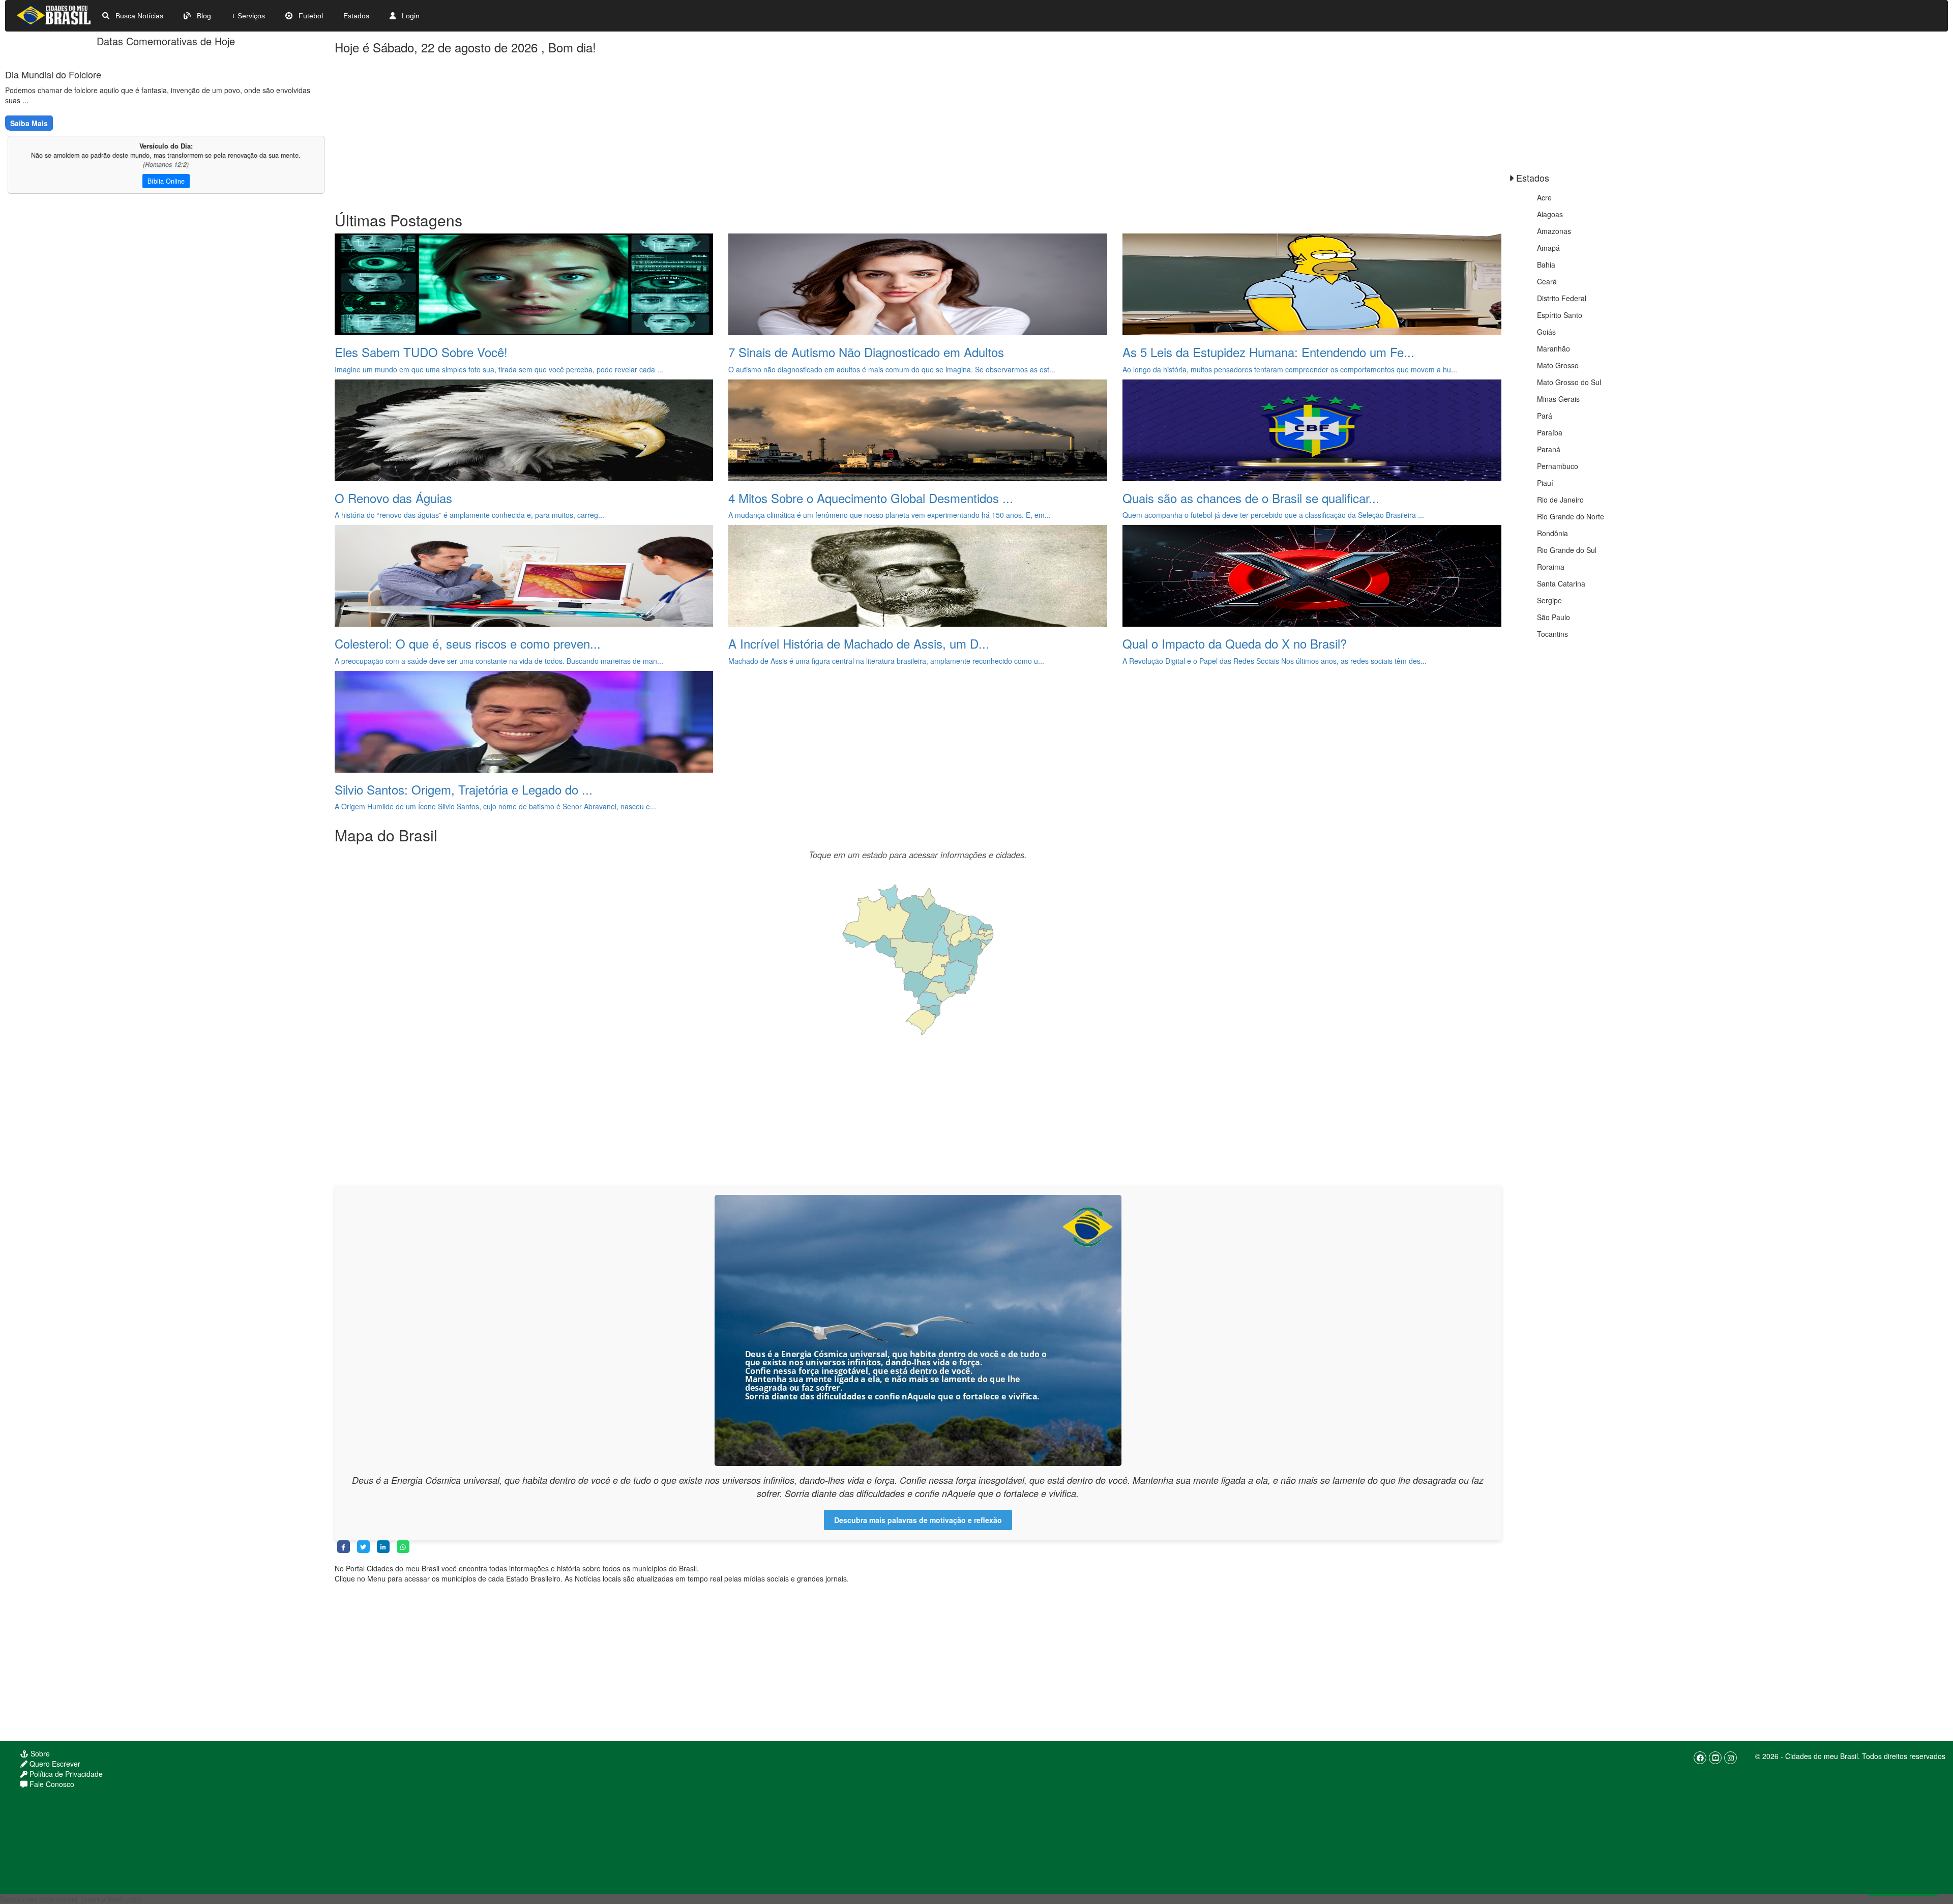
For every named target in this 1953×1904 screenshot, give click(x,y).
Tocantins (1552, 634)
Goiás (1546, 332)
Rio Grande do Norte (1571, 516)
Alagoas (1550, 214)
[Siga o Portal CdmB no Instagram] (1730, 1758)
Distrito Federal (1562, 298)
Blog (203, 16)
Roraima (1551, 567)
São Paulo (1553, 617)
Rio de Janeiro (1560, 500)
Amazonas (1554, 231)
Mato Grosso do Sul (1569, 382)
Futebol (310, 16)
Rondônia (1552, 533)
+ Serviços (248, 16)
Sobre (39, 1753)
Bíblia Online (166, 181)
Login (410, 16)
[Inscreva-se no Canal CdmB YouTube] (1715, 1758)
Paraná (1549, 449)
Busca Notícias (138, 16)
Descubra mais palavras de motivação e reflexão (918, 1520)
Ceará (1547, 281)
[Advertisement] (640, 130)
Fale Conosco (51, 1784)
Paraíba (1550, 432)
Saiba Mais (29, 123)
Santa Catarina (1561, 583)
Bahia (1546, 265)
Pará (1545, 416)
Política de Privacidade (65, 1774)
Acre (1544, 197)
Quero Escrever (54, 1764)
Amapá (1548, 248)
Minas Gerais (1558, 399)
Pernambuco (1558, 466)
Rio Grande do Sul (1567, 550)
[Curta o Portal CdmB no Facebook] (1700, 1758)
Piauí (1545, 483)
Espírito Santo (1560, 315)
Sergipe (1549, 600)
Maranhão (1553, 348)
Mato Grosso (1558, 365)
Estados (356, 16)
